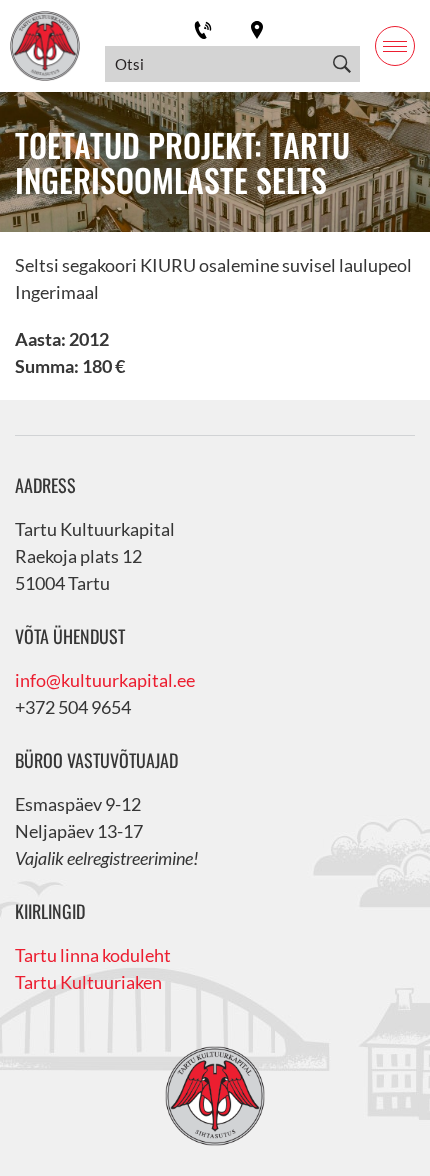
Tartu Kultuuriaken (88, 982)
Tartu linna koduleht (93, 955)
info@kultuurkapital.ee (105, 680)
